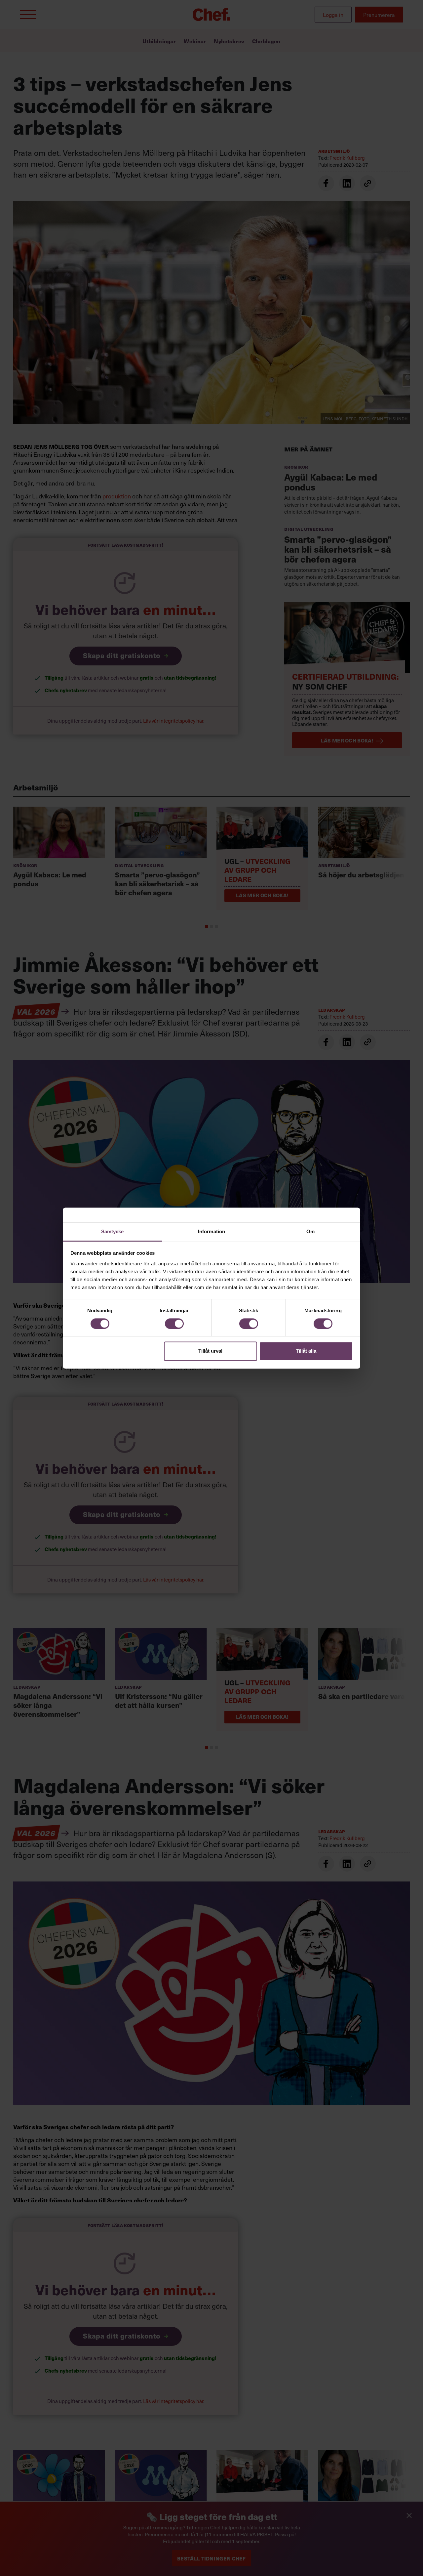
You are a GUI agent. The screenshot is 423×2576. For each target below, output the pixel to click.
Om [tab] (310, 1231)
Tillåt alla (306, 1351)
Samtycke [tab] (113, 1231)
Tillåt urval (210, 1351)
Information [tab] (211, 1231)
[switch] (174, 1324)
